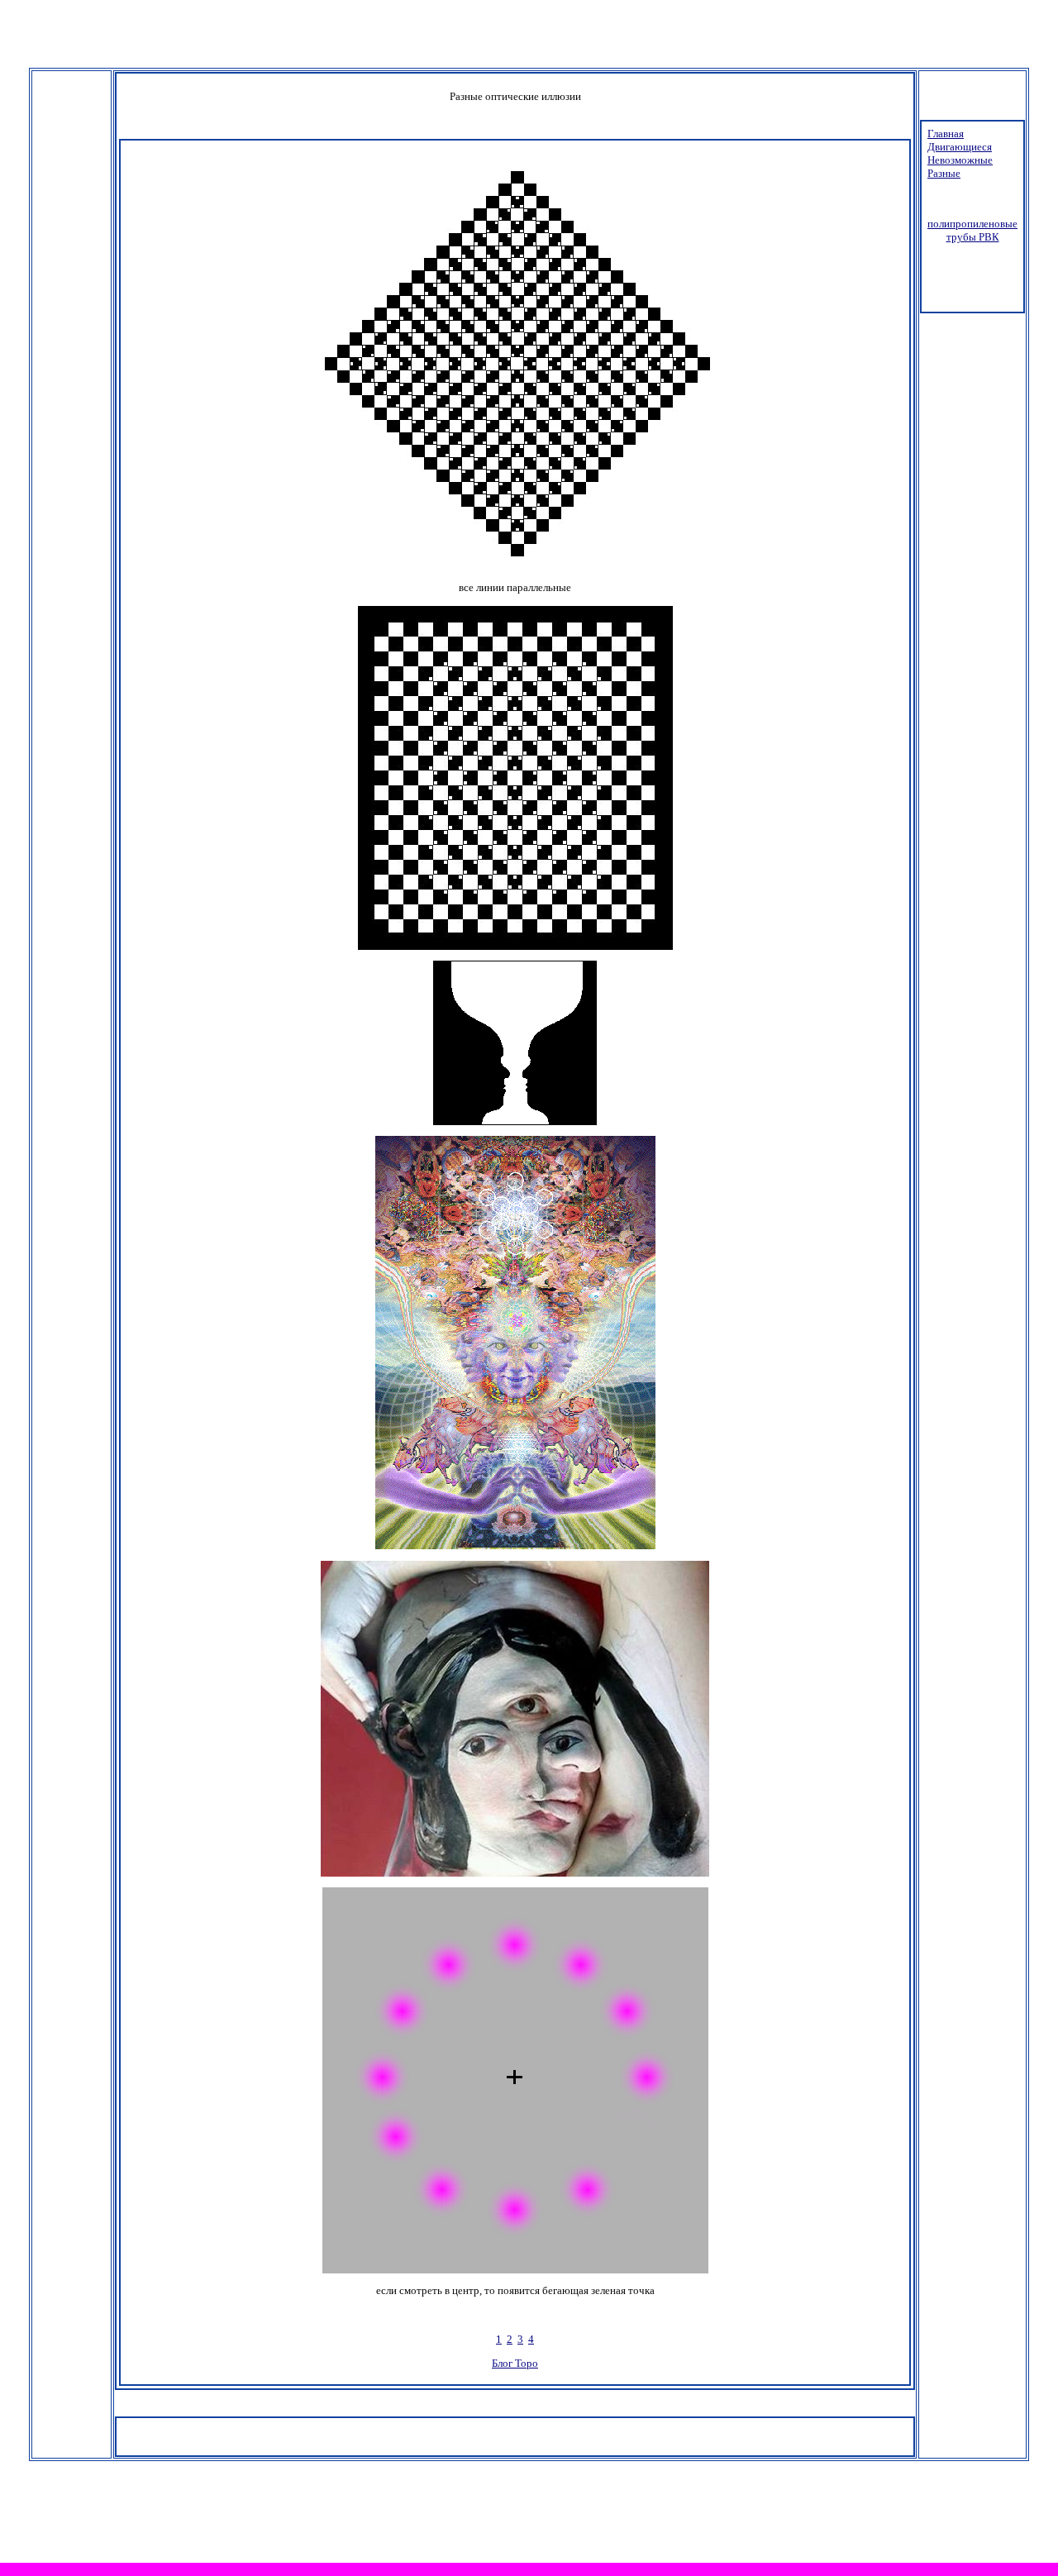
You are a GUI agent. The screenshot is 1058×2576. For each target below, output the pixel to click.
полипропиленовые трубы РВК (972, 230)
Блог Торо (515, 2363)
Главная (946, 134)
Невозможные (960, 160)
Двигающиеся (960, 147)
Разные (944, 173)
